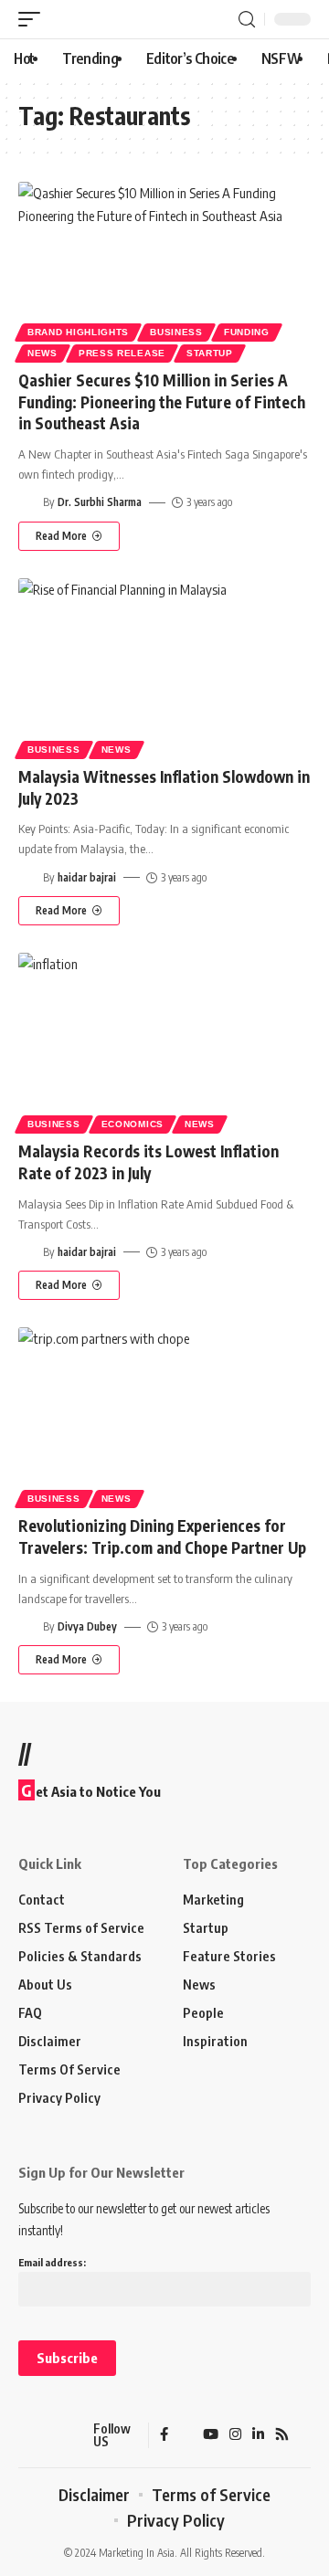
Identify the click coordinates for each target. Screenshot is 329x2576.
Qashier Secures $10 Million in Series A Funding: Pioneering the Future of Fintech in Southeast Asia (162, 402)
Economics (133, 1124)
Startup (210, 353)
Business (176, 332)
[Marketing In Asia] (50, 2435)
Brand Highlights (78, 332)
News (42, 353)
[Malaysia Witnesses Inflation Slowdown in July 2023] (164, 666)
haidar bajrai (87, 877)
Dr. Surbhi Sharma (100, 502)
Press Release (122, 353)
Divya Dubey (87, 1626)
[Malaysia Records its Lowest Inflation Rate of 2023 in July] (164, 1040)
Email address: (52, 2262)
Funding (247, 332)
